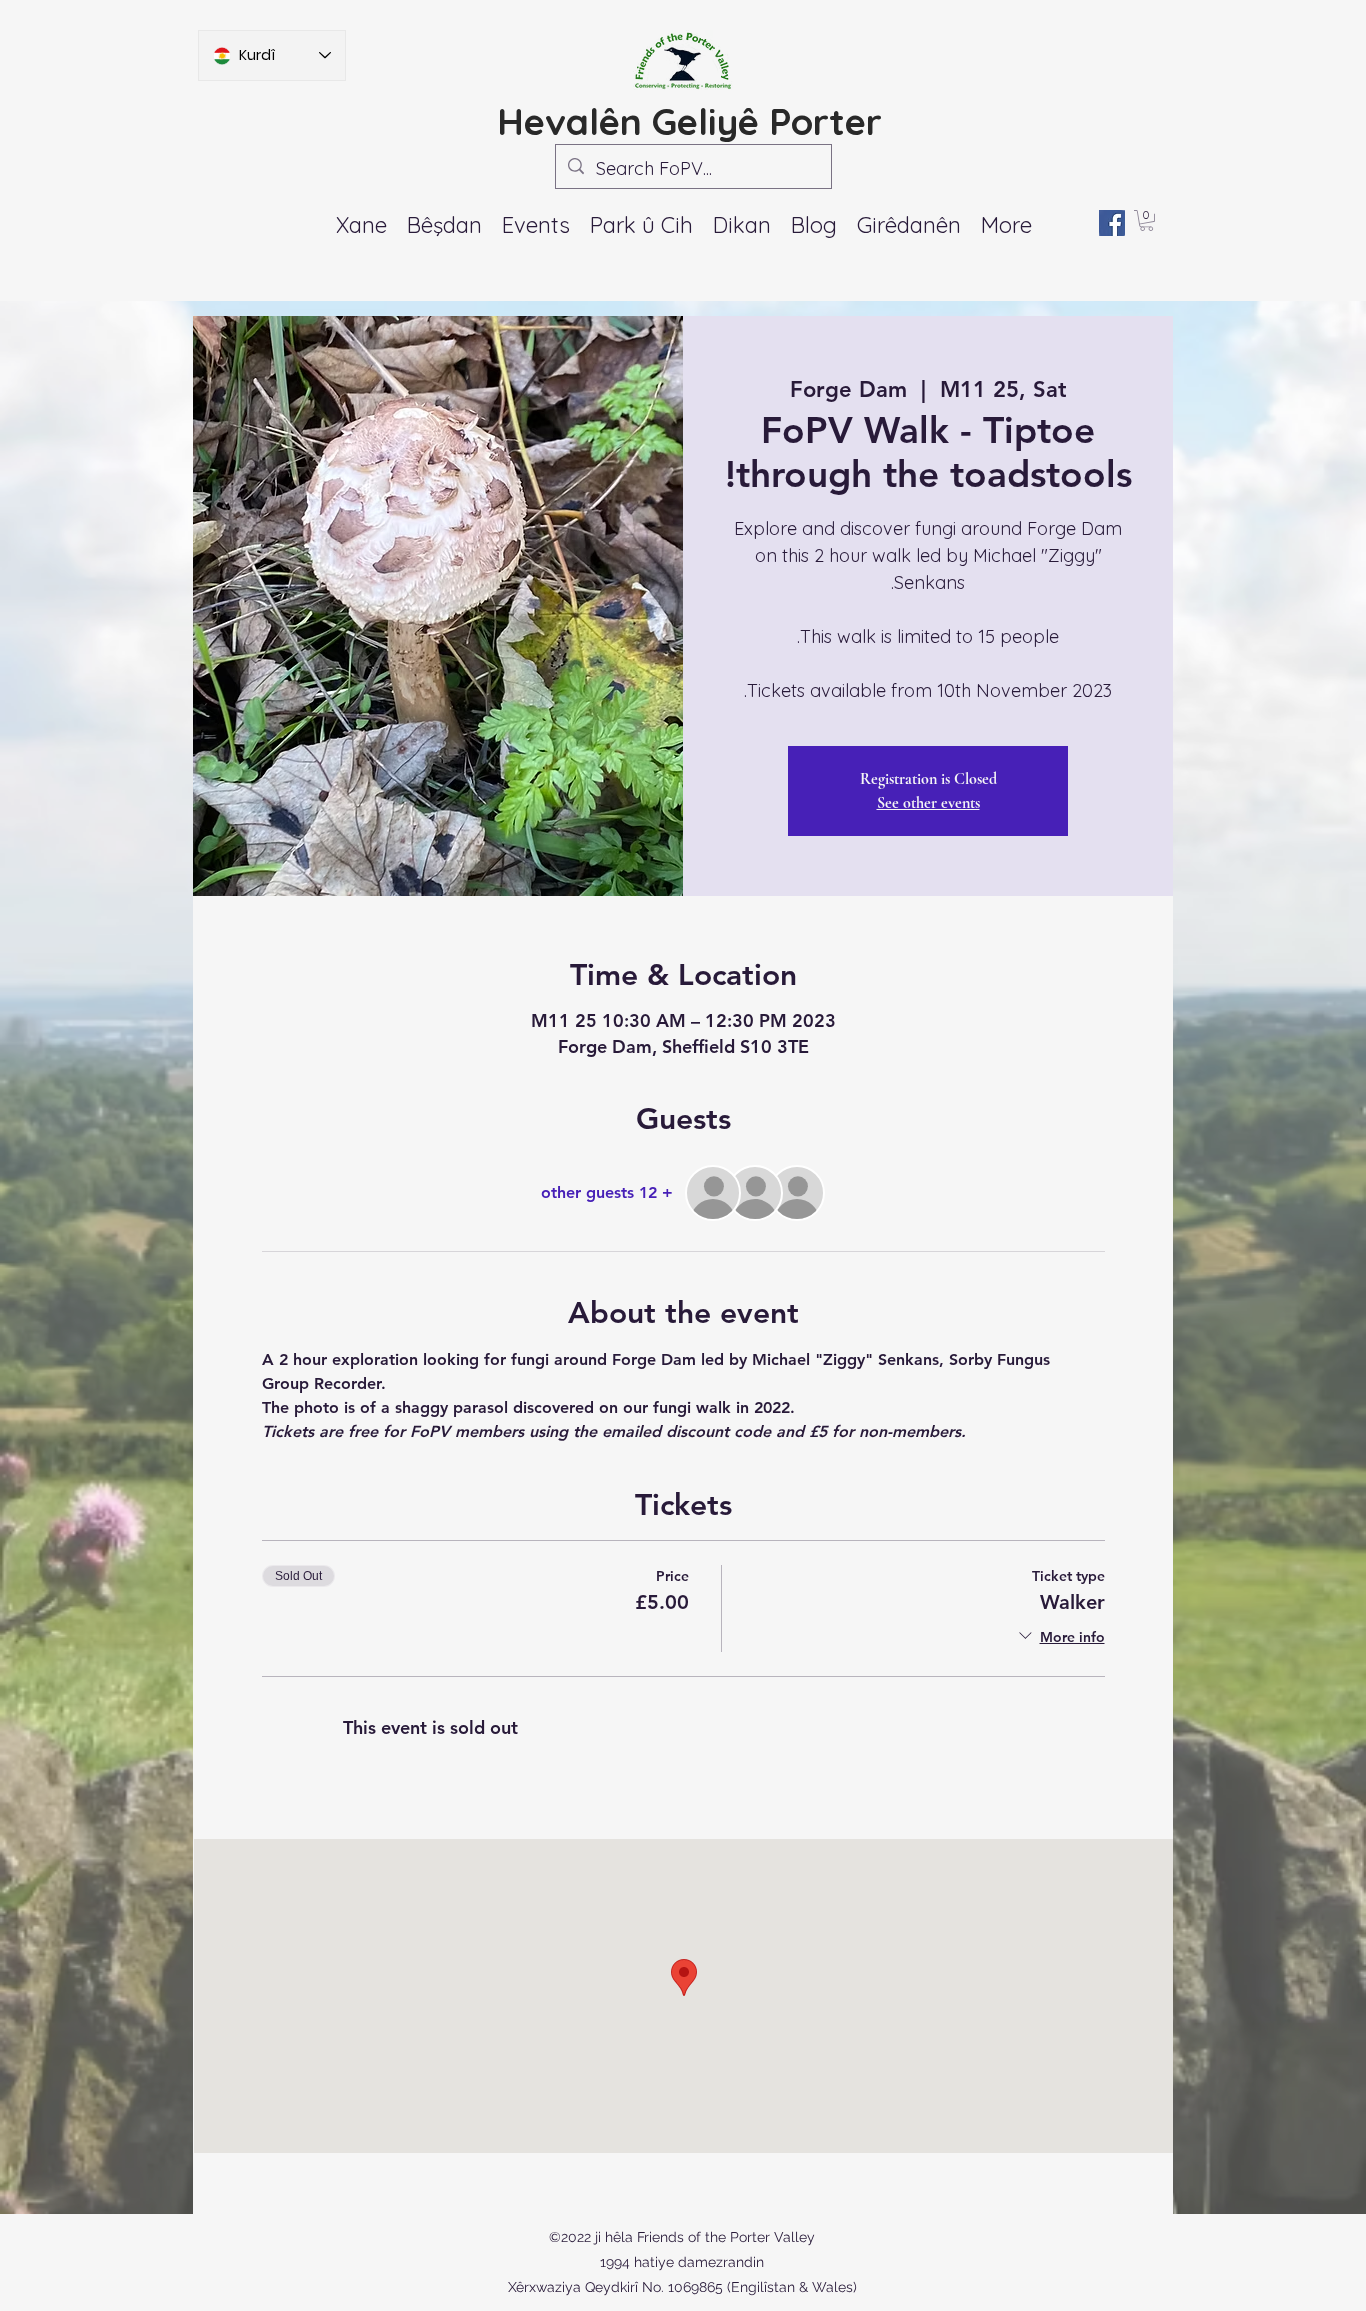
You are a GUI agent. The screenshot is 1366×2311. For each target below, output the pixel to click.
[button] (536, 225)
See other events (928, 803)
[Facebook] (1112, 223)
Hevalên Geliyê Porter (689, 121)
